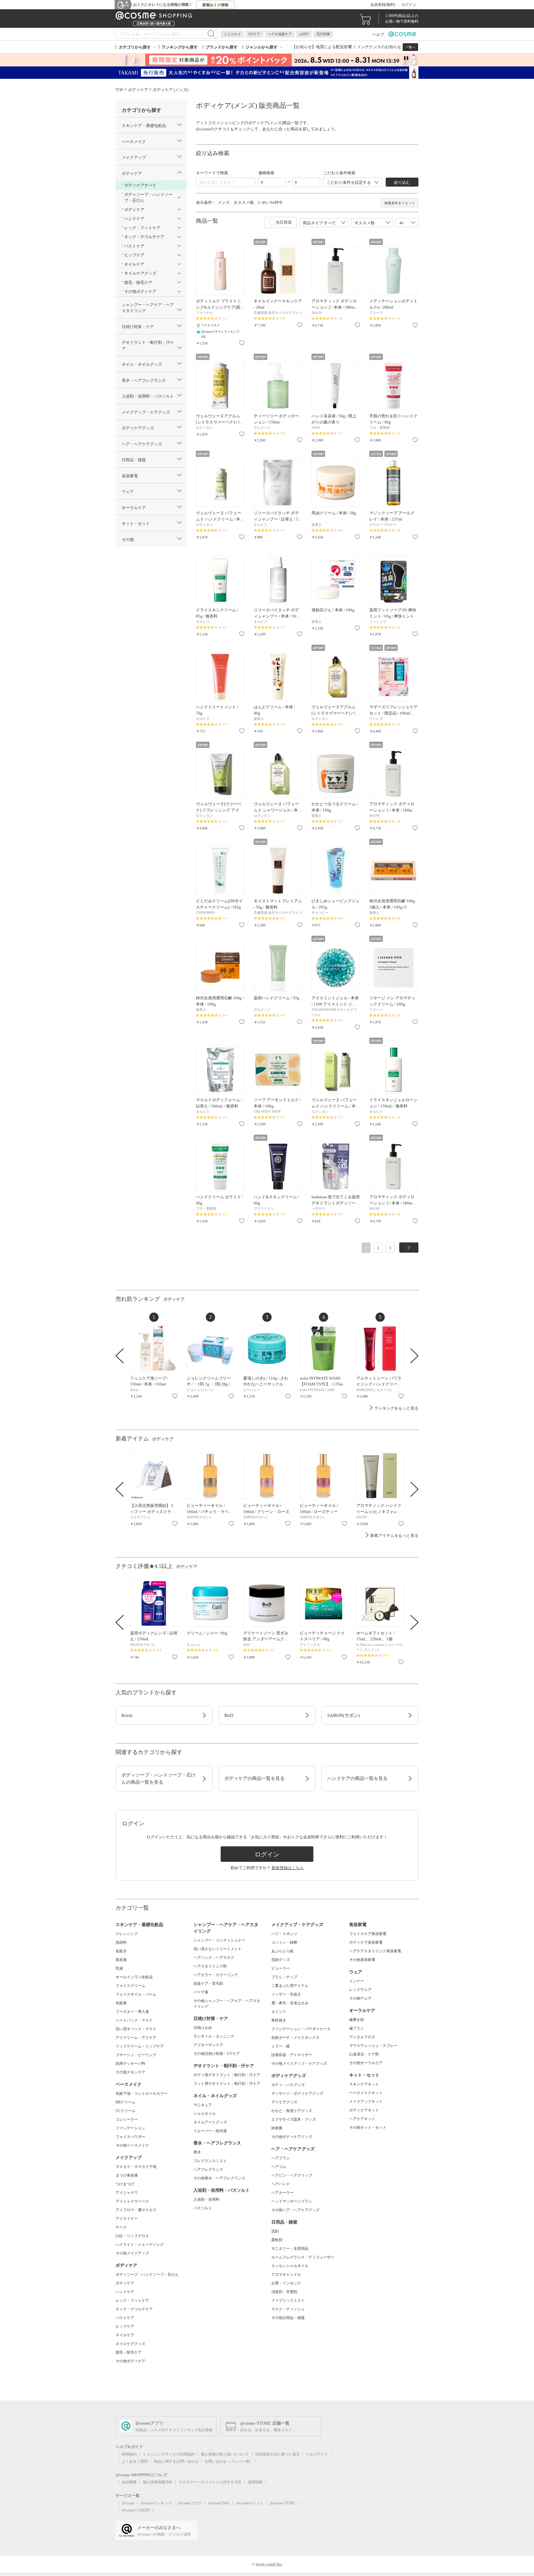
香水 (197, 2152)
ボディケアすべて (140, 185)
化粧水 (121, 1951)
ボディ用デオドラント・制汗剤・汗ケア (227, 2075)
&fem (127, 1715)
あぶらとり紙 (282, 1951)
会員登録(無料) (383, 5)
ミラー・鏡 (281, 2046)
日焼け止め (203, 2028)
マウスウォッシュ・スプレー (373, 2046)
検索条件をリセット (400, 203)
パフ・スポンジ (284, 1934)
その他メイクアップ (132, 2253)
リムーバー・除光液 (210, 2131)
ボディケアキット (364, 2110)
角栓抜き (279, 2020)
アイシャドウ (127, 2193)
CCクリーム (125, 2111)
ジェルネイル (205, 2114)
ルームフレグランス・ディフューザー (303, 2257)
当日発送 (284, 222)
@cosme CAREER (136, 2510)
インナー (357, 1981)
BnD (229, 1715)
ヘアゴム (279, 2167)
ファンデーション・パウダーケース (301, 2029)
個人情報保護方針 (158, 2482)
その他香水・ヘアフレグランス (219, 2178)
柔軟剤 (277, 2240)
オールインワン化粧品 (134, 1977)
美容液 (121, 1960)
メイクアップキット (366, 2102)
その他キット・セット (368, 2127)
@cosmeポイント (250, 2503)
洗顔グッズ (281, 1960)
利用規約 (129, 2454)
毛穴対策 (323, 34)
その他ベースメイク (132, 2145)
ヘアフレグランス (208, 2169)
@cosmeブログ (190, 2503)
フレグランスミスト (210, 2161)
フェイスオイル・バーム (136, 1994)
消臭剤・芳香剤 (284, 2292)
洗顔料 (121, 1942)
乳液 (119, 1968)
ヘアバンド (281, 2184)
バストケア (125, 2318)
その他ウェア (360, 1998)
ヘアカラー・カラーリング (216, 1975)
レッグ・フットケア (132, 2300)
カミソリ (279, 2012)
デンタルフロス (362, 2037)
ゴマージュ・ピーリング (136, 2055)
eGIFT (304, 34)
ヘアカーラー (282, 2193)
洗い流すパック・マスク (136, 2029)
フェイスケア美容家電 (368, 1934)
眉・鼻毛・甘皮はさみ (290, 2003)
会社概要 (129, 2482)
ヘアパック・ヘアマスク (214, 1958)
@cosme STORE (282, 2503)
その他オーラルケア (366, 2063)
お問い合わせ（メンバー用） (229, 2461)
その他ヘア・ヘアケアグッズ (295, 2210)
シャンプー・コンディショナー (219, 1940)
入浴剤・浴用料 (206, 2199)
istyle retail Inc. (269, 2564)
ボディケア (125, 2283)
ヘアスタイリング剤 (210, 1966)
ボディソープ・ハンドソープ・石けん (147, 2275)
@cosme (128, 2503)
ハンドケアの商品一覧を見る (357, 1778)
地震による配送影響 (334, 47)
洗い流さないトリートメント (218, 1949)
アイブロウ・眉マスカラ (136, 2210)
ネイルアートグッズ (210, 2122)
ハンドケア (125, 2292)
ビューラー (281, 1968)
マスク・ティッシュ (288, 2309)
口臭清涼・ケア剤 (364, 2054)
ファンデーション (130, 2128)
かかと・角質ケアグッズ (292, 2111)
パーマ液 (201, 1992)
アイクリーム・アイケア (136, 2038)
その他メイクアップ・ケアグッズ (299, 2064)
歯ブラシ (357, 2028)
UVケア (254, 34)
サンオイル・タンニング (214, 2036)
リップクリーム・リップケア (140, 2046)
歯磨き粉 (357, 2020)
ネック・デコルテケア (134, 2309)
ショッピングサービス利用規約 (169, 2454)
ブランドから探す (222, 47)
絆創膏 (277, 2128)
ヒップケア (125, 2326)
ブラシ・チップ (284, 1977)
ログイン (409, 5)
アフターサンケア (208, 2045)
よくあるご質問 (135, 2461)
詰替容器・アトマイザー (292, 2055)
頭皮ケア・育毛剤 (208, 1984)
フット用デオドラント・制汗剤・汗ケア (227, 2084)
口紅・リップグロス (132, 2236)
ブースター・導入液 (132, 2012)
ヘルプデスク (317, 2454)
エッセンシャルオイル (290, 2266)
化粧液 (121, 2003)
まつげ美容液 (127, 2175)
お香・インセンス (286, 2283)
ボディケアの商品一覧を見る (254, 1778)
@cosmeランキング (156, 2503)
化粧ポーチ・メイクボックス (295, 2038)
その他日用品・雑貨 (288, 2318)
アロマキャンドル (286, 2275)
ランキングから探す (180, 47)
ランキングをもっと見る (396, 1408)
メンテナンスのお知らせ (379, 47)
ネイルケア (125, 2335)
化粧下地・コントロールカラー (142, 2093)
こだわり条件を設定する (349, 182)
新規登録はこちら (288, 1868)
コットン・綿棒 (284, 1942)
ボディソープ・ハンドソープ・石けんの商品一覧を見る (159, 1779)
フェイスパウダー (130, 2137)
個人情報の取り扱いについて (225, 2454)
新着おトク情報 (215, 5)
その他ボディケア (130, 2361)
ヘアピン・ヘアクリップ (292, 2175)
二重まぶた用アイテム (290, 1986)
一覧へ (410, 47)
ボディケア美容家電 (366, 1942)
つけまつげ (125, 2184)
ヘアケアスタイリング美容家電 (375, 1951)
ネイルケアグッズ (130, 2344)
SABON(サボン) (344, 1715)
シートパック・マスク (134, 2020)
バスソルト (203, 2208)
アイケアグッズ (284, 2102)
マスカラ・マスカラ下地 (136, 2167)
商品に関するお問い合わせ (176, 2461)
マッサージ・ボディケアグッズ (297, 2093)
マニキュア (203, 2105)
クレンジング (127, 1934)
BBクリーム (125, 2102)
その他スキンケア (130, 2072)
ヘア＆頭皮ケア (280, 34)
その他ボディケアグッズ (292, 2137)
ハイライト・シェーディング (140, 2245)
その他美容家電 (362, 1960)
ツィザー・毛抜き (286, 1994)
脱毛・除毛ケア (129, 2352)
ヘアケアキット (362, 2119)
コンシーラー (127, 2119)
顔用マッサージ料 (130, 2064)
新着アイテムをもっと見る (394, 1535)
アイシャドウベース (132, 2201)
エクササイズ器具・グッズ (294, 2119)
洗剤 (275, 2231)
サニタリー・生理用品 (290, 2249)
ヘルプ (378, 34)
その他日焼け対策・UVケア (217, 2054)
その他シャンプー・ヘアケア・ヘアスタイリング (227, 2004)
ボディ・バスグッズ (288, 2085)
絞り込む (402, 182)
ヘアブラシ (281, 2158)
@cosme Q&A (219, 2503)
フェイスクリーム (130, 1986)
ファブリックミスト (288, 2300)
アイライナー (127, 2219)
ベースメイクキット (366, 2093)
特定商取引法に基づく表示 (278, 2454)
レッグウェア (360, 1990)
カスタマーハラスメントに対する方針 (210, 2482)
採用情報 (255, 2482)
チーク (121, 2227)
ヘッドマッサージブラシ (292, 2201)
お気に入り (242, 343)
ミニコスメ (232, 34)
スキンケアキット (364, 2084)
